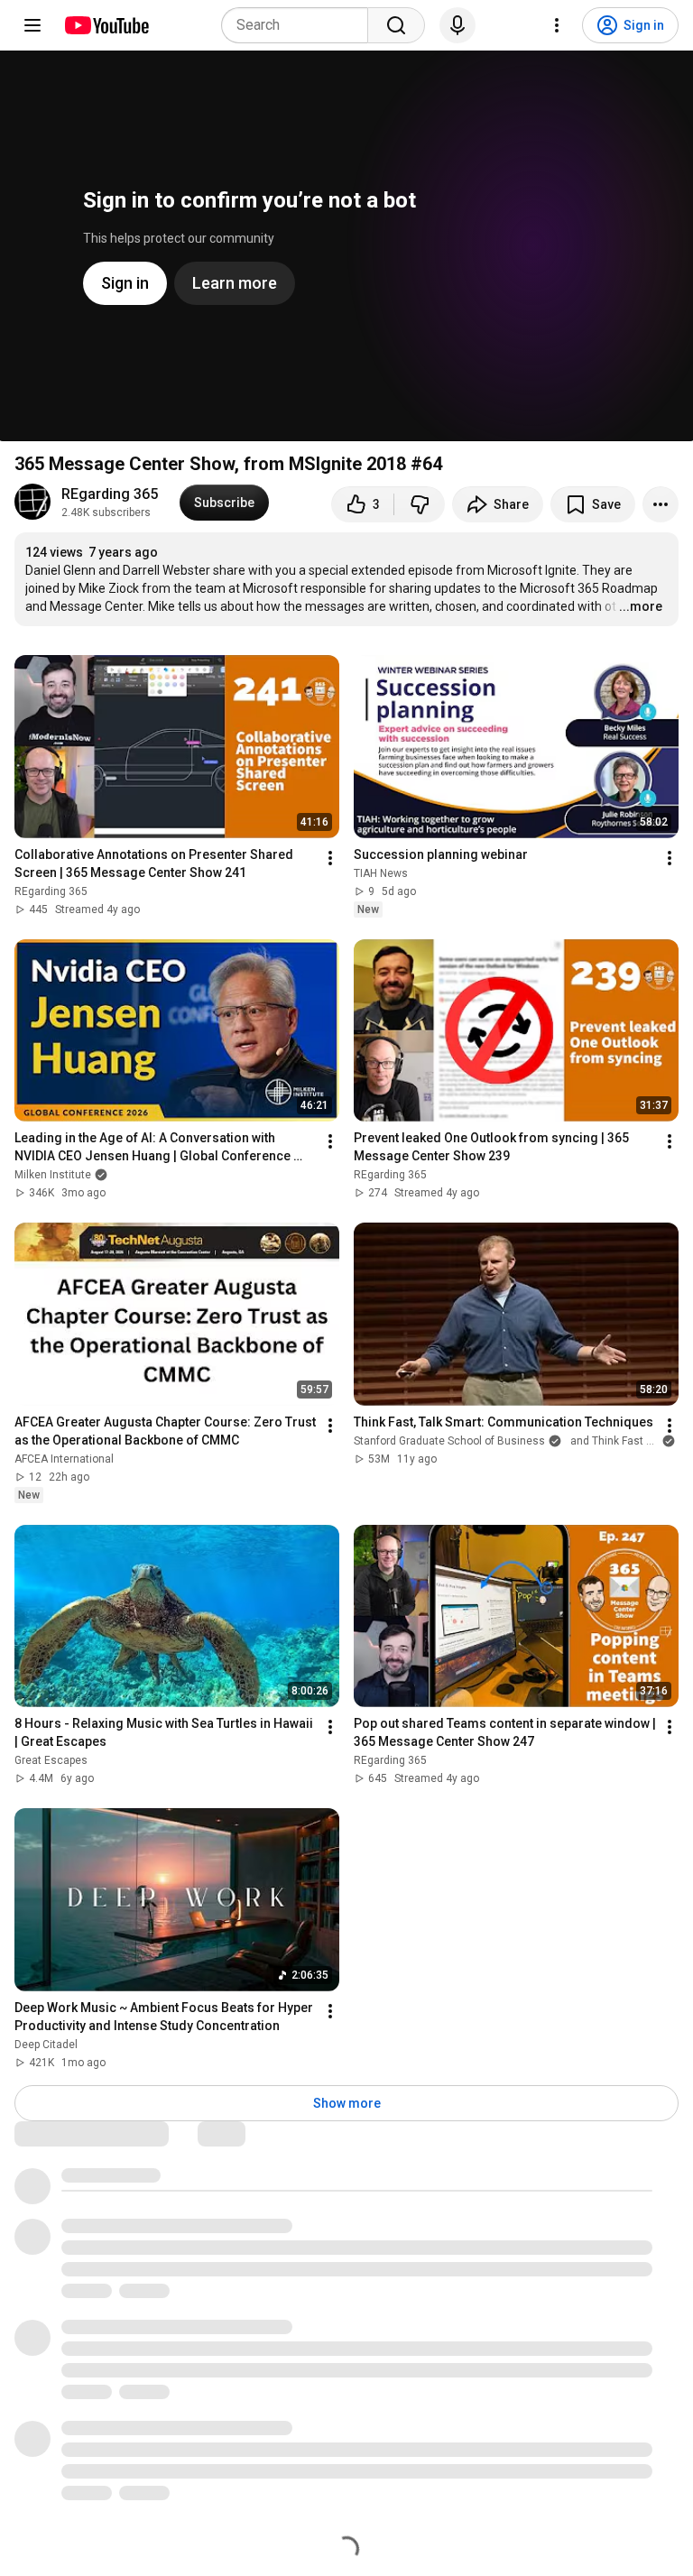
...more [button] (641, 606)
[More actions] (661, 504)
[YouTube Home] (106, 25)
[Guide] (32, 25)
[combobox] (300, 25)
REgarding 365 (110, 494)
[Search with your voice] (457, 25)
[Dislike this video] (420, 504)
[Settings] (557, 25)
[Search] (396, 25)
